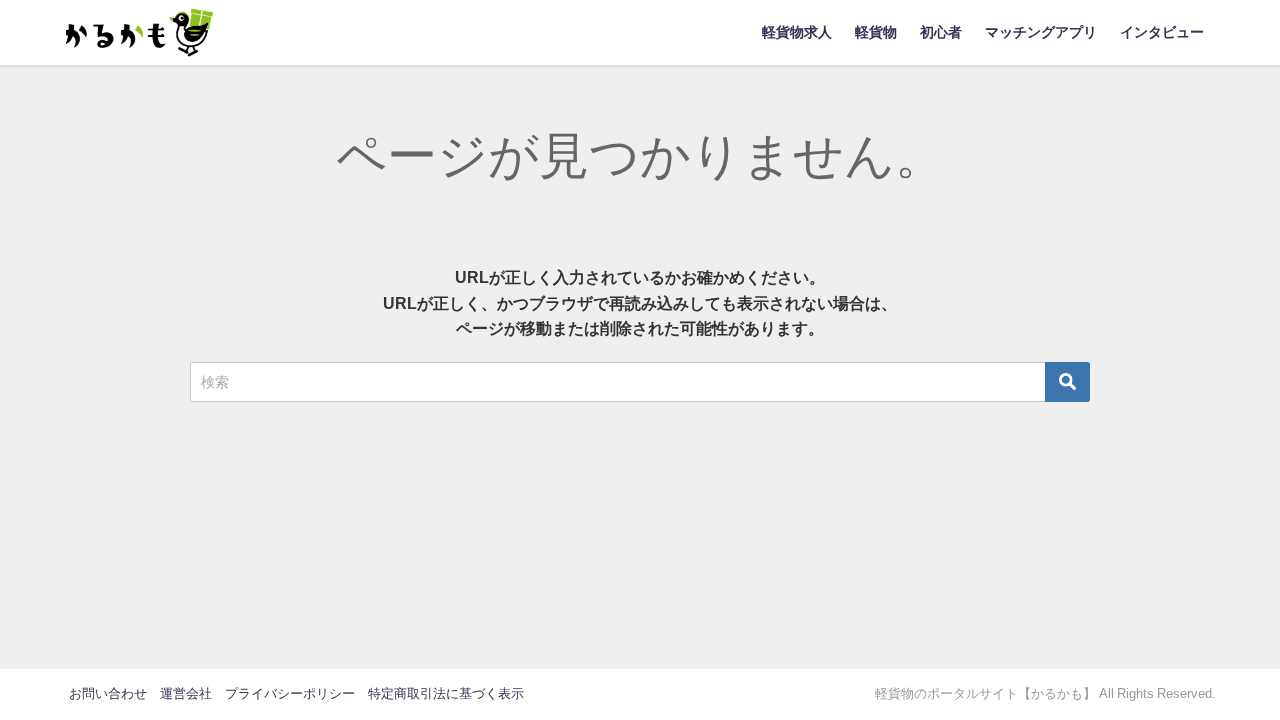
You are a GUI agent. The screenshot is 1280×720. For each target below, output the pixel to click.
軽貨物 (876, 32)
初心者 (941, 32)
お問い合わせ (108, 693)
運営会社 (186, 693)
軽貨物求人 (797, 32)
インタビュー (1162, 32)
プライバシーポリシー (290, 693)
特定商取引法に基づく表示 (446, 693)
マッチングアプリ (1041, 32)
